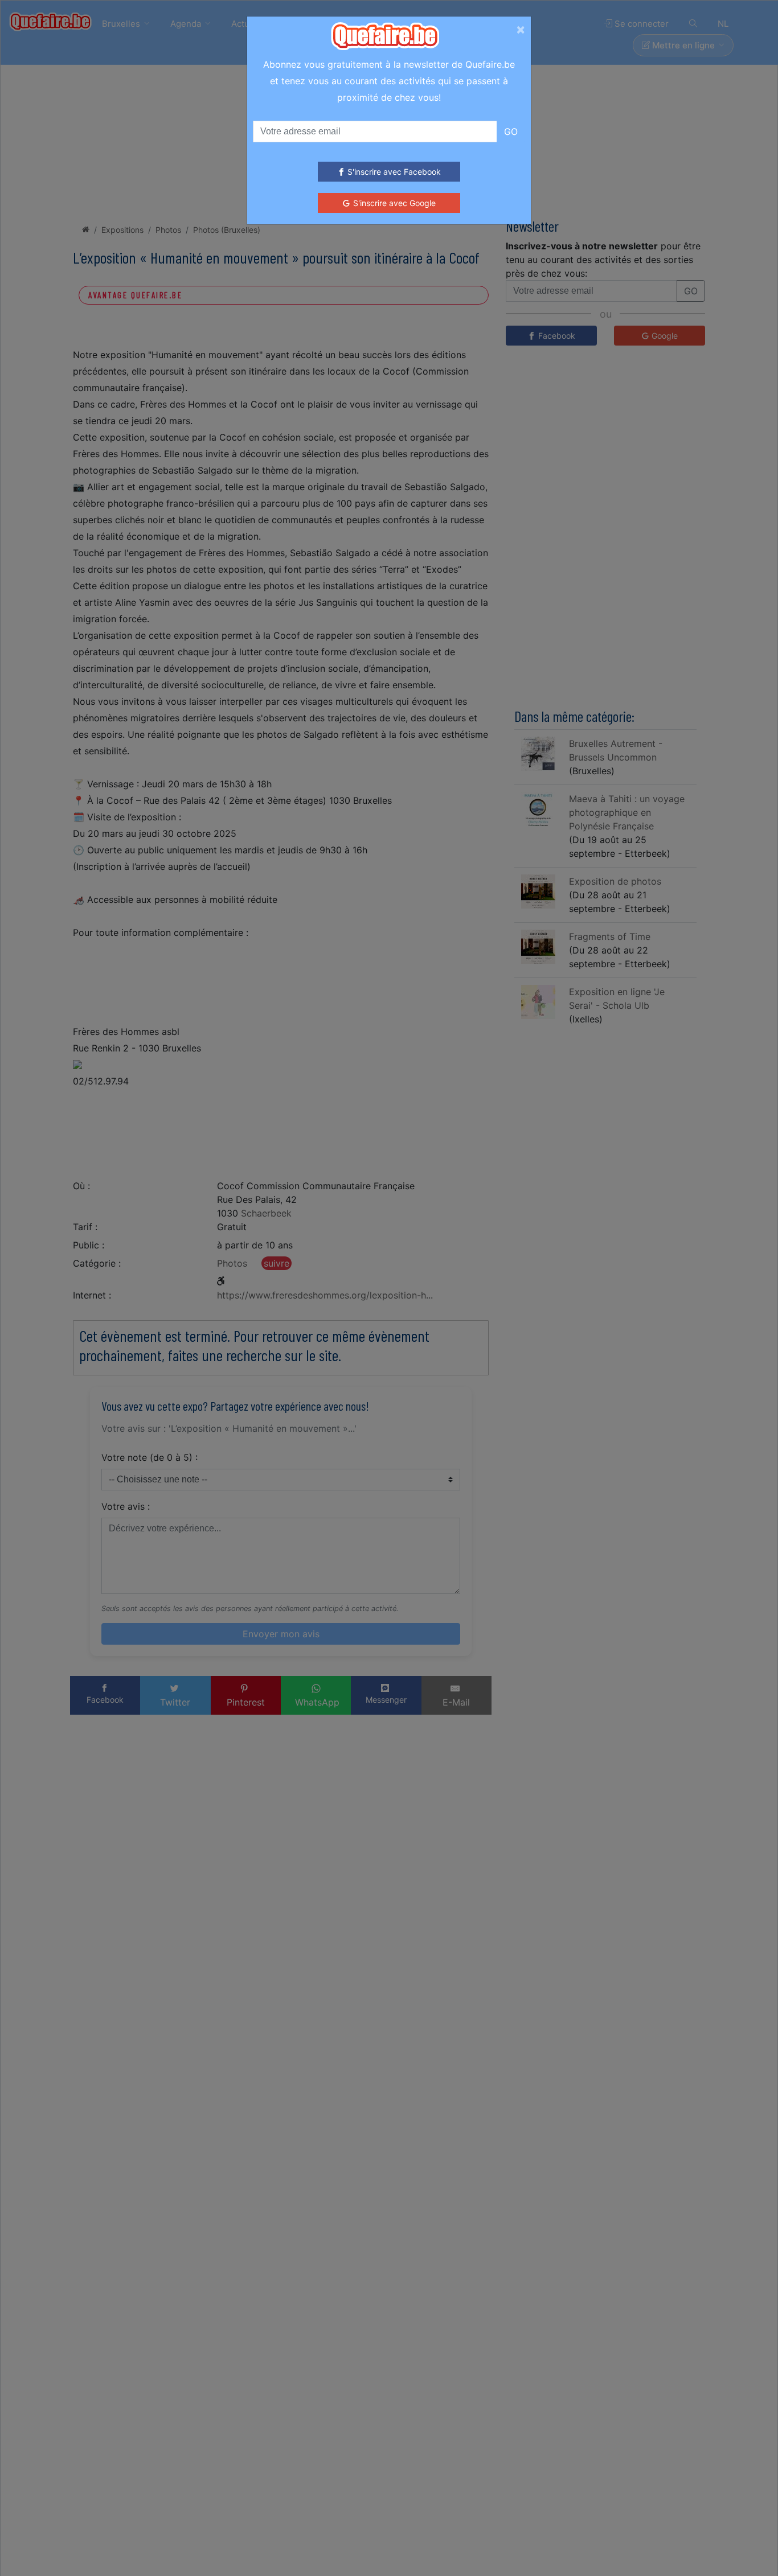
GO (511, 132)
